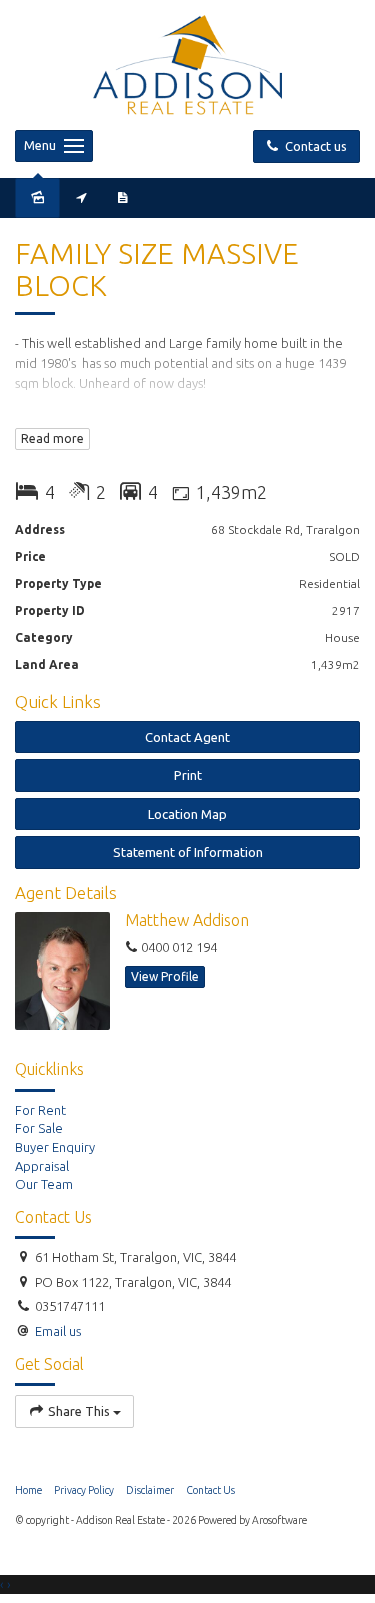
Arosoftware (279, 1520)
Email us (58, 1331)
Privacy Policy (84, 1490)
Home (28, 1490)
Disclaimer (150, 1490)
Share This (79, 1411)
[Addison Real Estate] (187, 63)
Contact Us (210, 1490)
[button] (187, 775)
